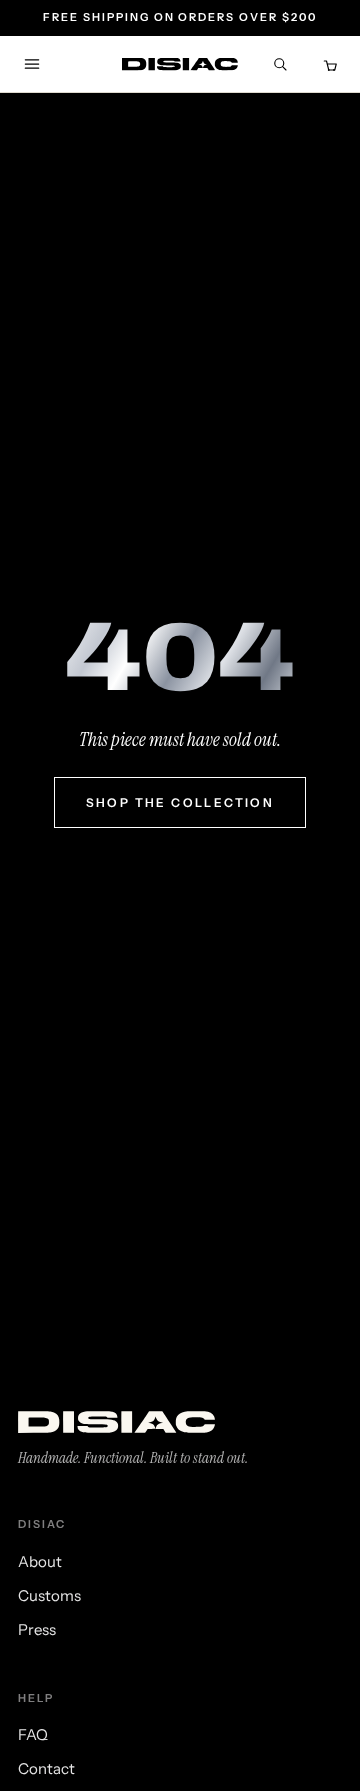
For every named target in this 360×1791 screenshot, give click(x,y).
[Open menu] (32, 64)
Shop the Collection (180, 802)
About (40, 1561)
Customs (49, 1595)
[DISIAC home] (180, 64)
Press (37, 1629)
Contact (46, 1768)
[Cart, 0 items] (328, 64)
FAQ (33, 1734)
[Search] (280, 64)
